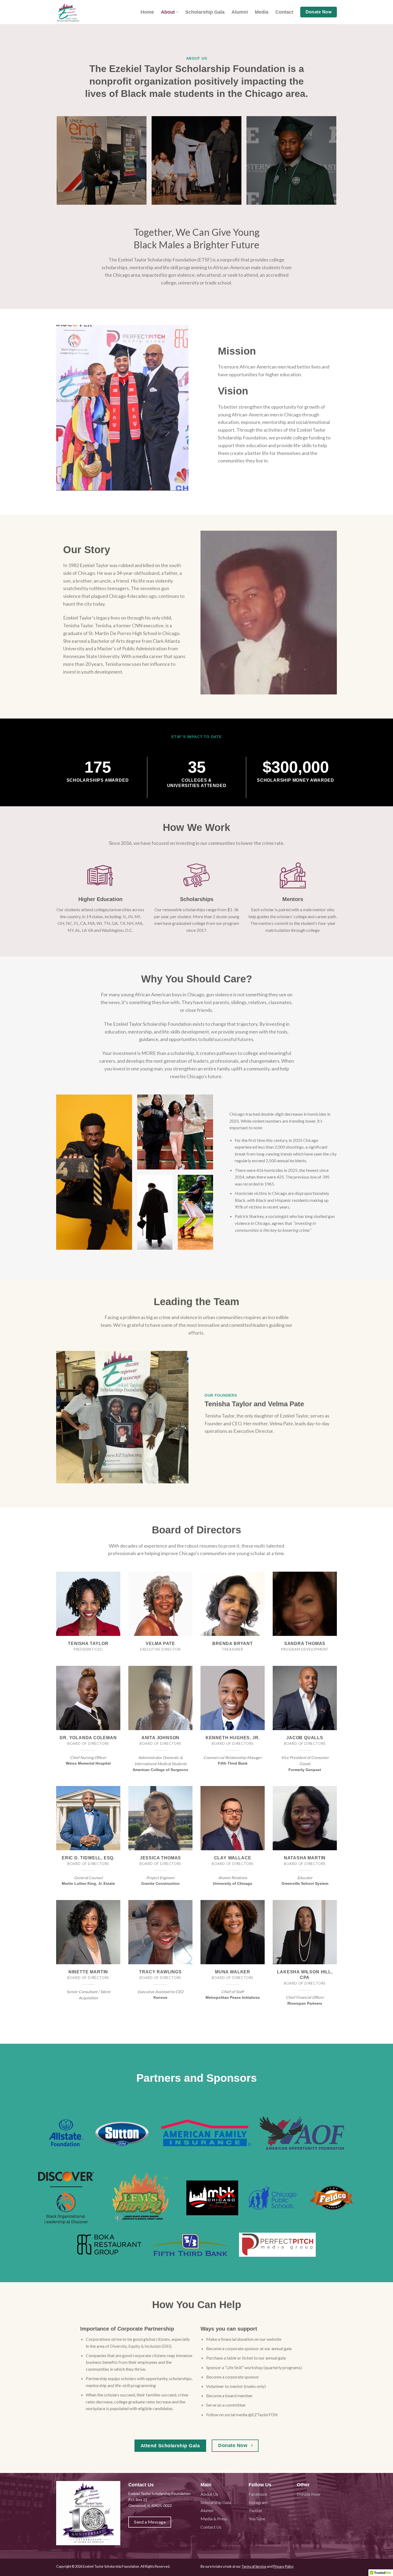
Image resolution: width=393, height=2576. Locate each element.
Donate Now (309, 2494)
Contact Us (211, 2527)
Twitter (256, 2510)
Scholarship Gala (205, 12)
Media (262, 12)
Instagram (258, 2502)
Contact (284, 12)
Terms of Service (254, 2566)
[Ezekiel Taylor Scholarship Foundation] (83, 12)
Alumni (240, 12)
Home (147, 12)
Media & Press (214, 2519)
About (168, 12)
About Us (209, 2494)
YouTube (257, 2519)
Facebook (258, 2494)
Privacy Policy (284, 2566)
